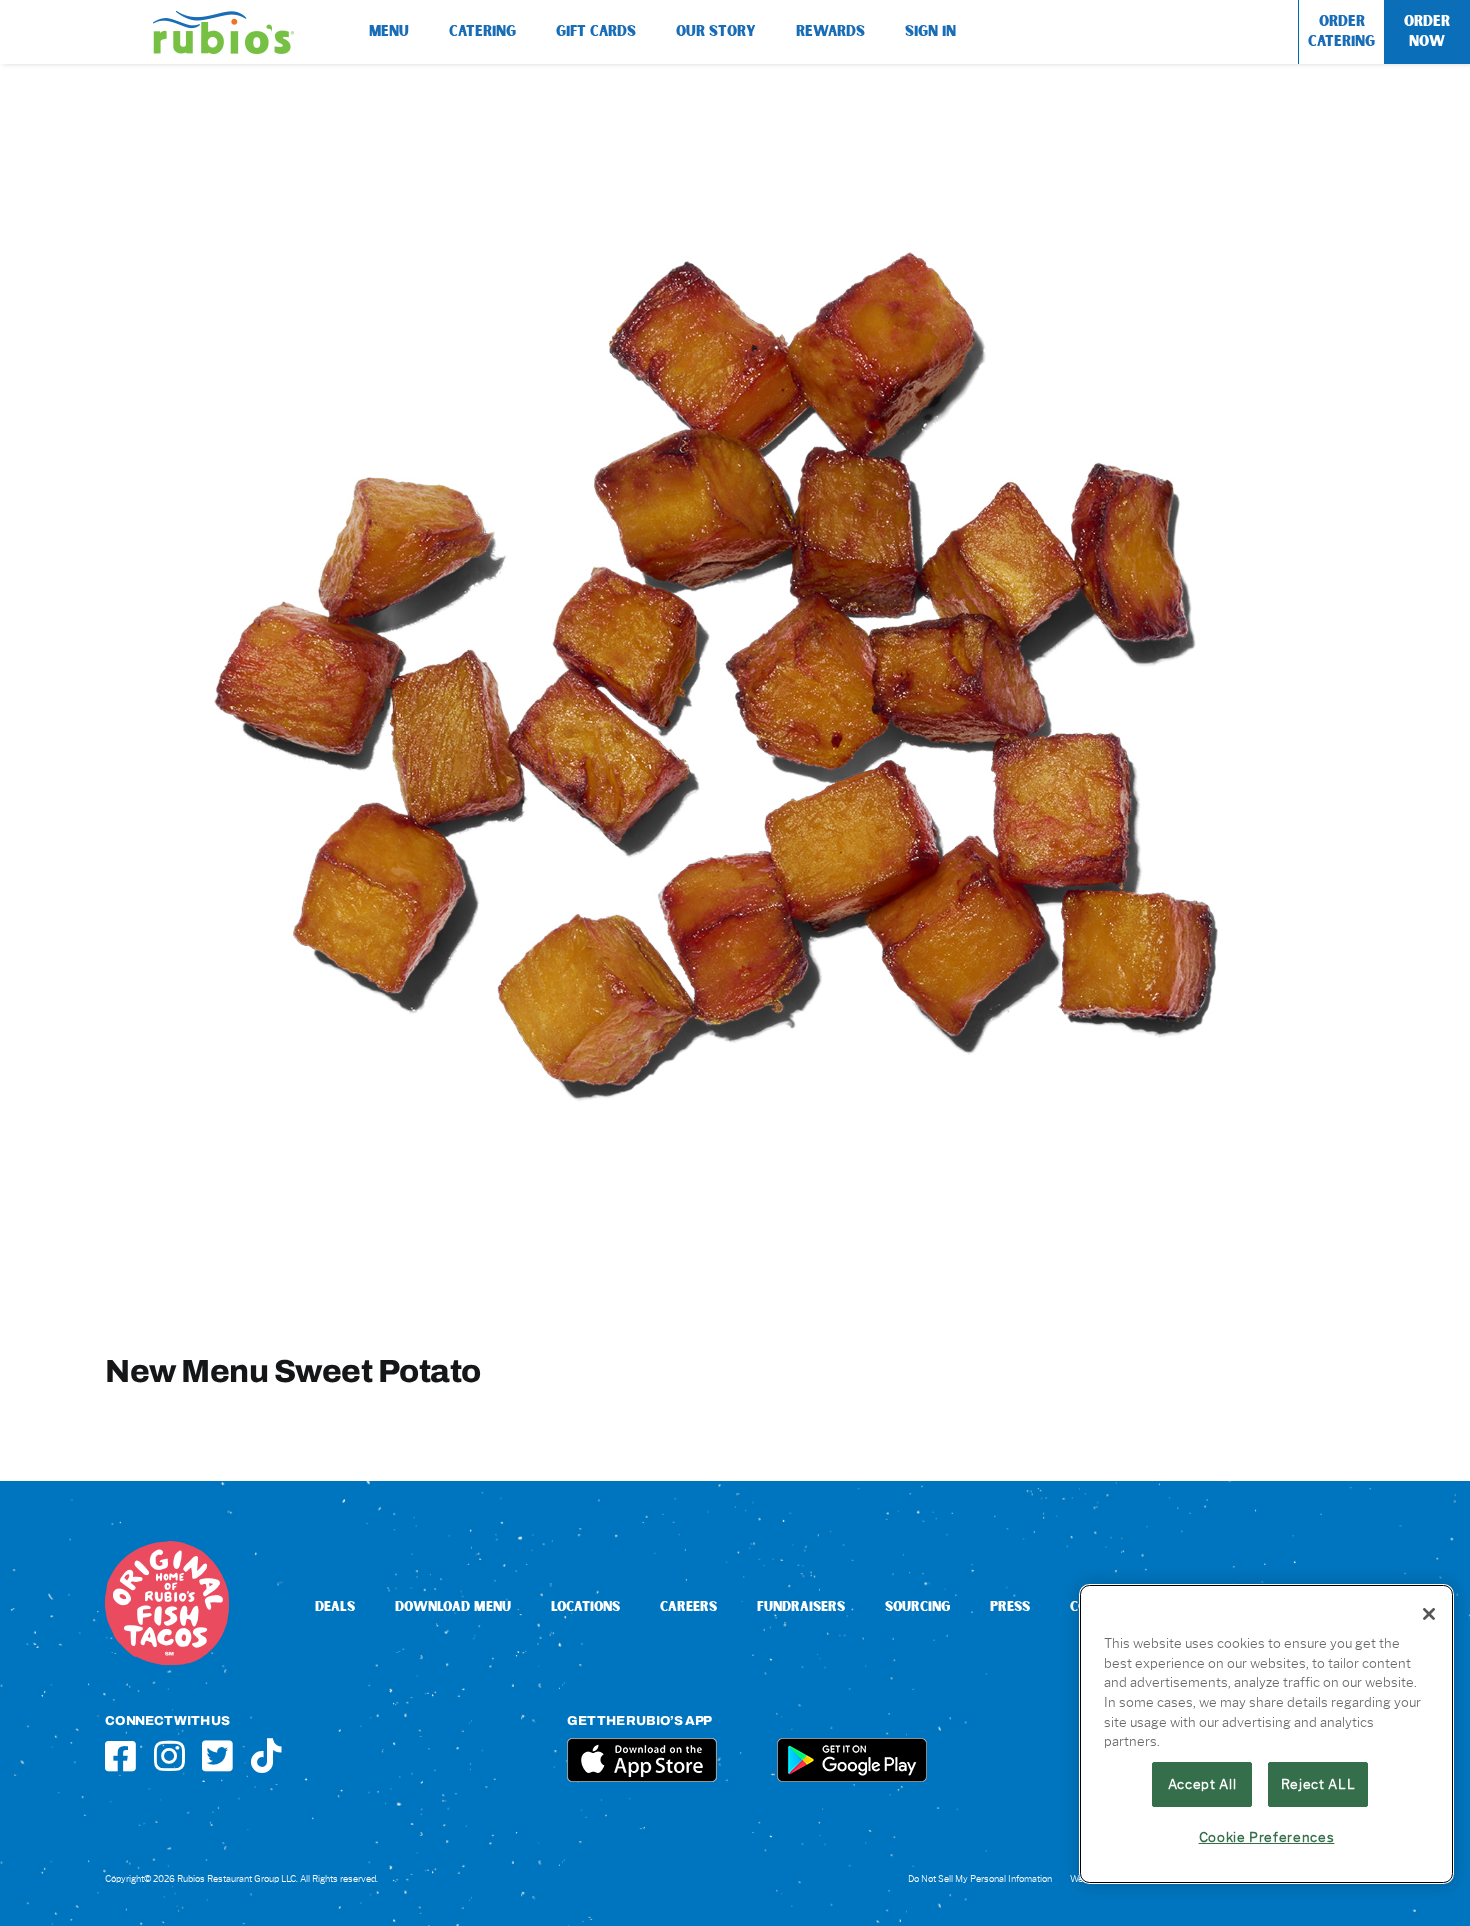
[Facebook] (120, 1755)
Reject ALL (1318, 1784)
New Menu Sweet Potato (293, 1370)
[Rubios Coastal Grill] (223, 18)
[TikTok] (266, 1755)
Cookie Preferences (1267, 1837)
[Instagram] (169, 1755)
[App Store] (642, 1745)
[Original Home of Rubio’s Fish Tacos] (167, 1548)
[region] (1266, 1734)
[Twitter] (217, 1755)
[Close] (1429, 1614)
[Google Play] (852, 1745)
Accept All (1202, 1784)
